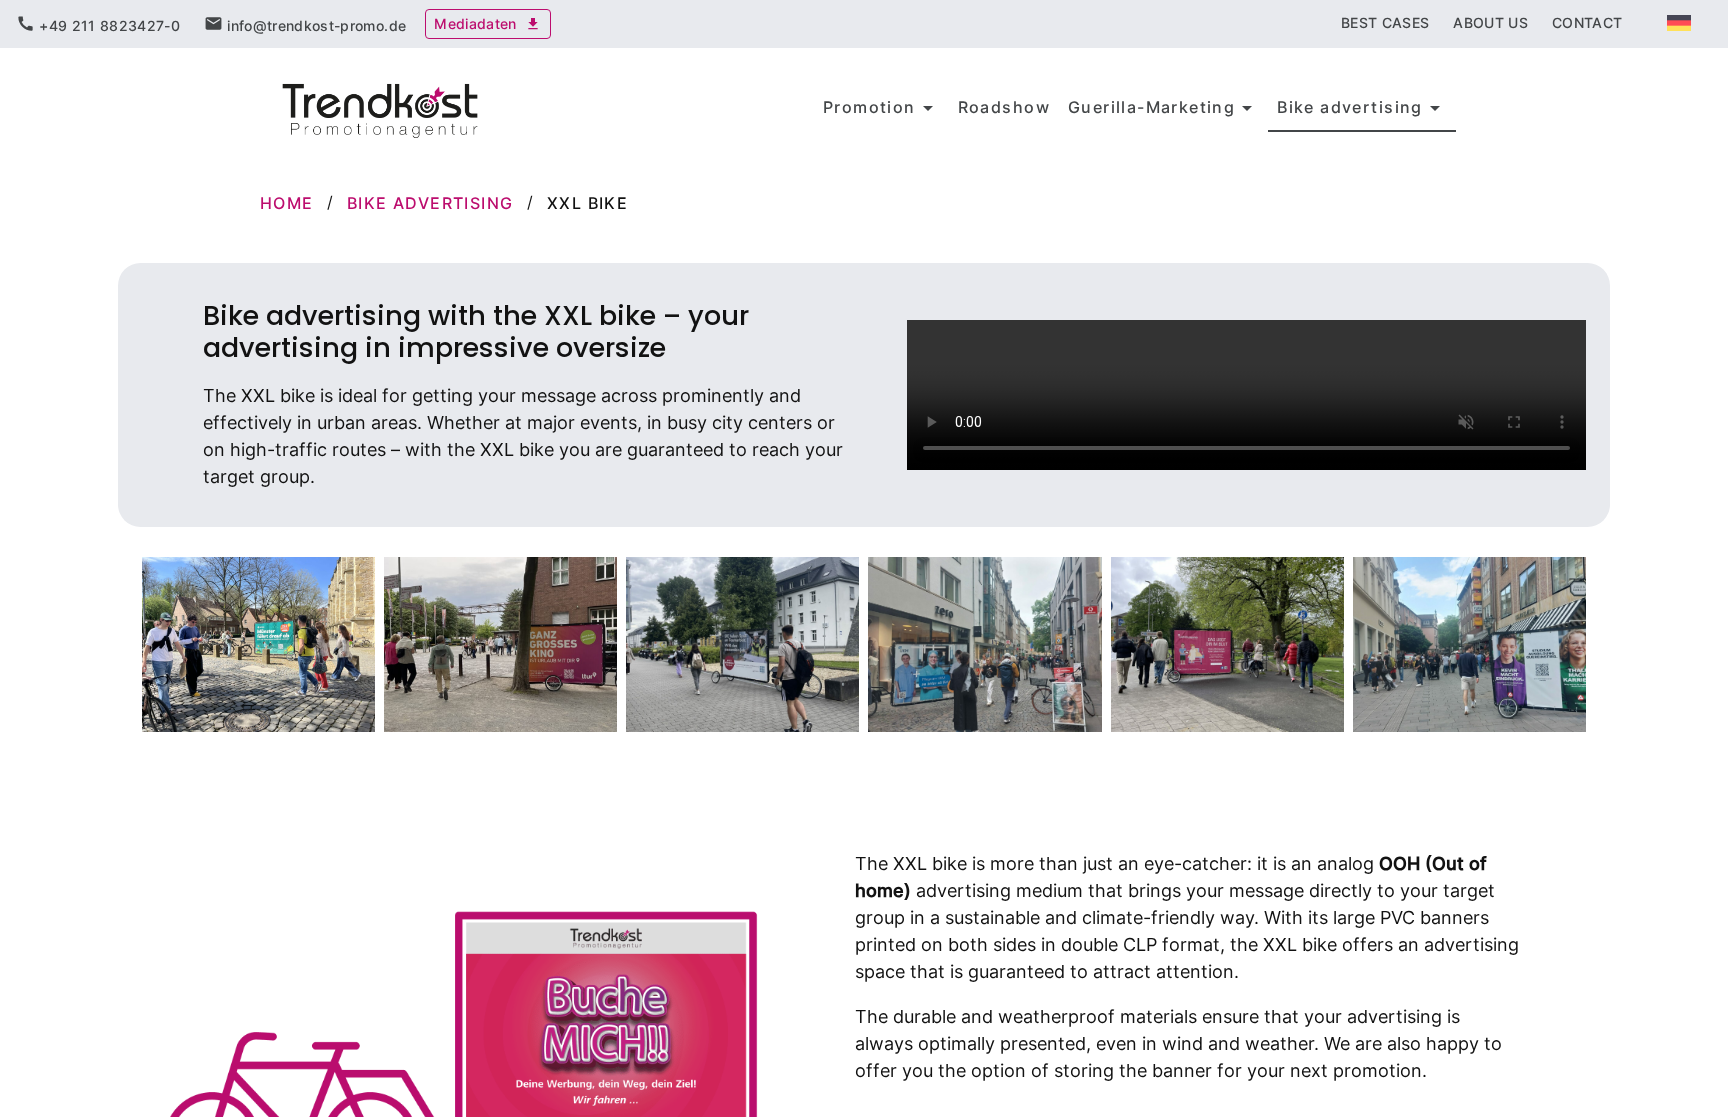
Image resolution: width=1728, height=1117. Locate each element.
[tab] (98, 24)
